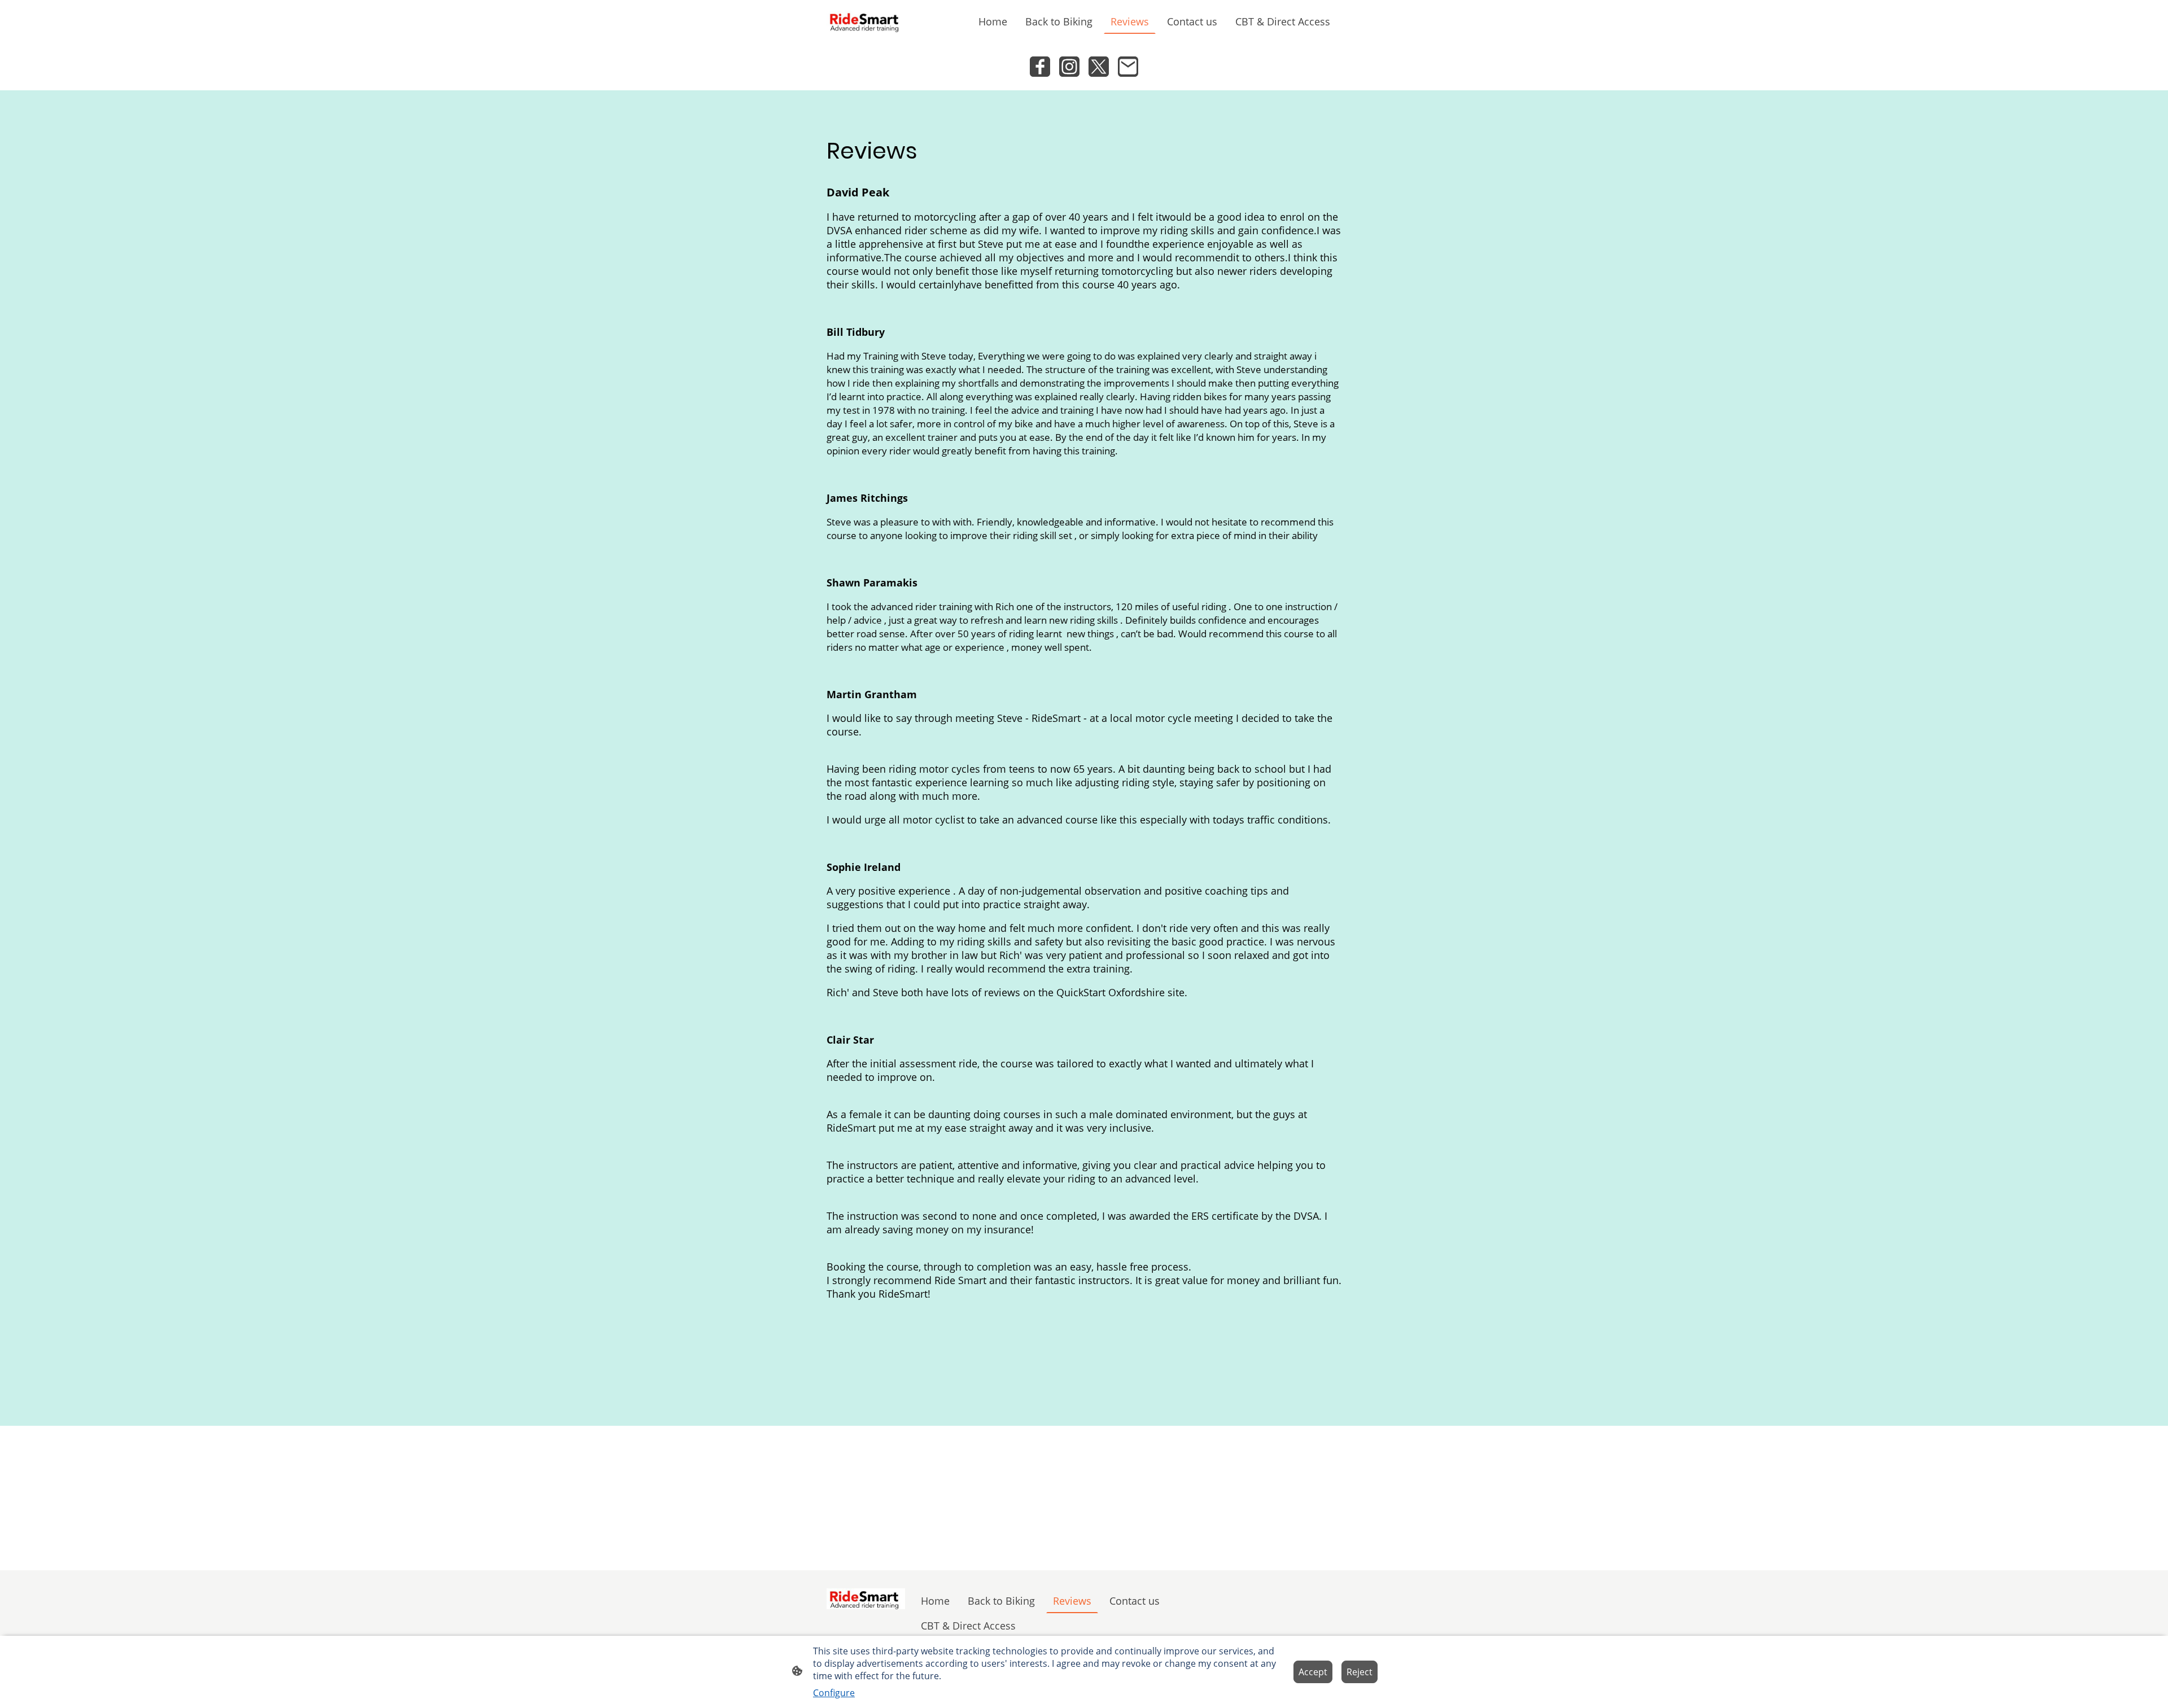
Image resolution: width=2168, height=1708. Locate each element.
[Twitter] (1099, 67)
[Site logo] (866, 21)
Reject (1360, 1672)
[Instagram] (1069, 67)
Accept (1313, 1672)
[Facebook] (1040, 67)
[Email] (1128, 67)
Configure (834, 1693)
